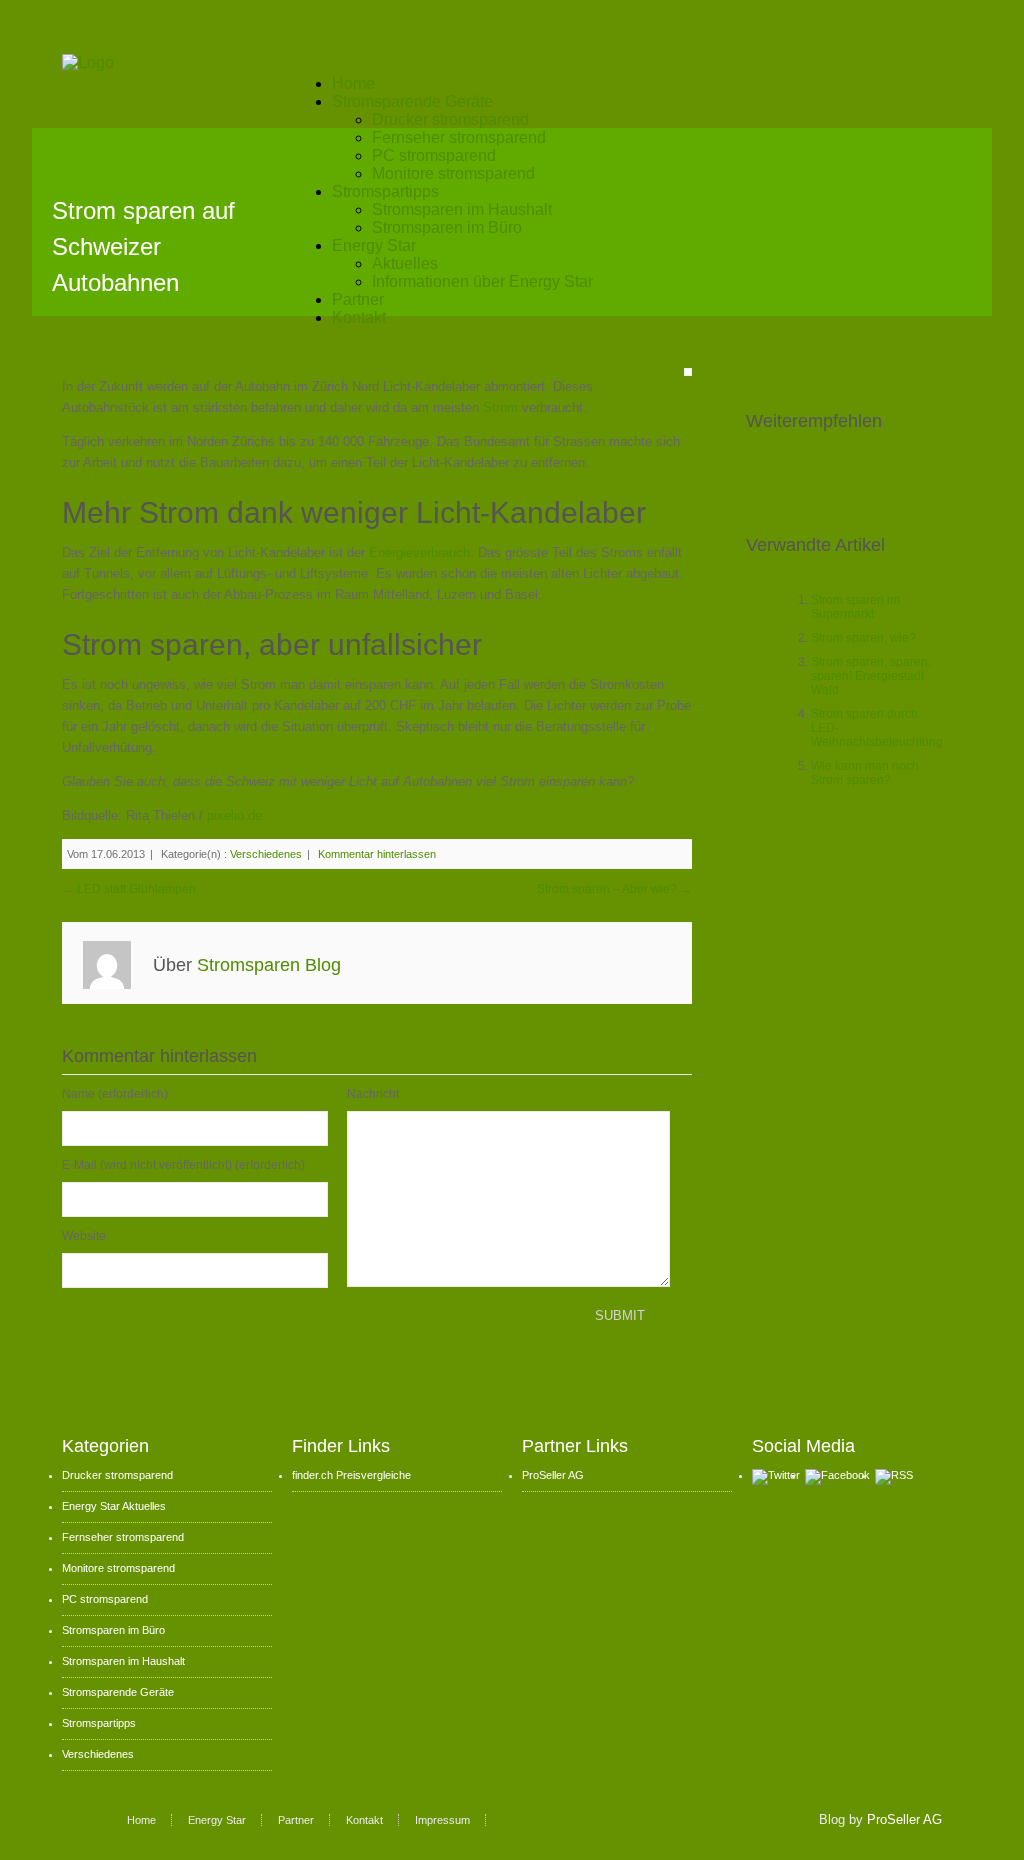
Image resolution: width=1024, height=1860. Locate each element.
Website (84, 1236)
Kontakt (359, 317)
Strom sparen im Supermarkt (855, 607)
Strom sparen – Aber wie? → (614, 889)
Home (353, 83)
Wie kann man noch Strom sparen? (865, 773)
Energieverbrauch (419, 552)
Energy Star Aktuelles (114, 1506)
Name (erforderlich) (115, 1094)
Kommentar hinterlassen (377, 854)
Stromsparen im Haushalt (462, 209)
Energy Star (374, 245)
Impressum (442, 1820)
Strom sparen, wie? (863, 638)
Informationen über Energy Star (482, 281)
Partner (358, 299)
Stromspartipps (385, 191)
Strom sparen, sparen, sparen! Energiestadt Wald (871, 676)
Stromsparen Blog (269, 965)
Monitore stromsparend (453, 173)
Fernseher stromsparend (459, 137)
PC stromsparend (434, 155)
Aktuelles (405, 263)
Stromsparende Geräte (412, 101)
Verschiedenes (266, 854)
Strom (502, 407)
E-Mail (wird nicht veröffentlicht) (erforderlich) (183, 1165)
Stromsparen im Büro (447, 227)
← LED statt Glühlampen (129, 889)
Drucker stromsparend (450, 119)
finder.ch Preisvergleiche (351, 1475)
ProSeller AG (553, 1475)
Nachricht (373, 1094)
